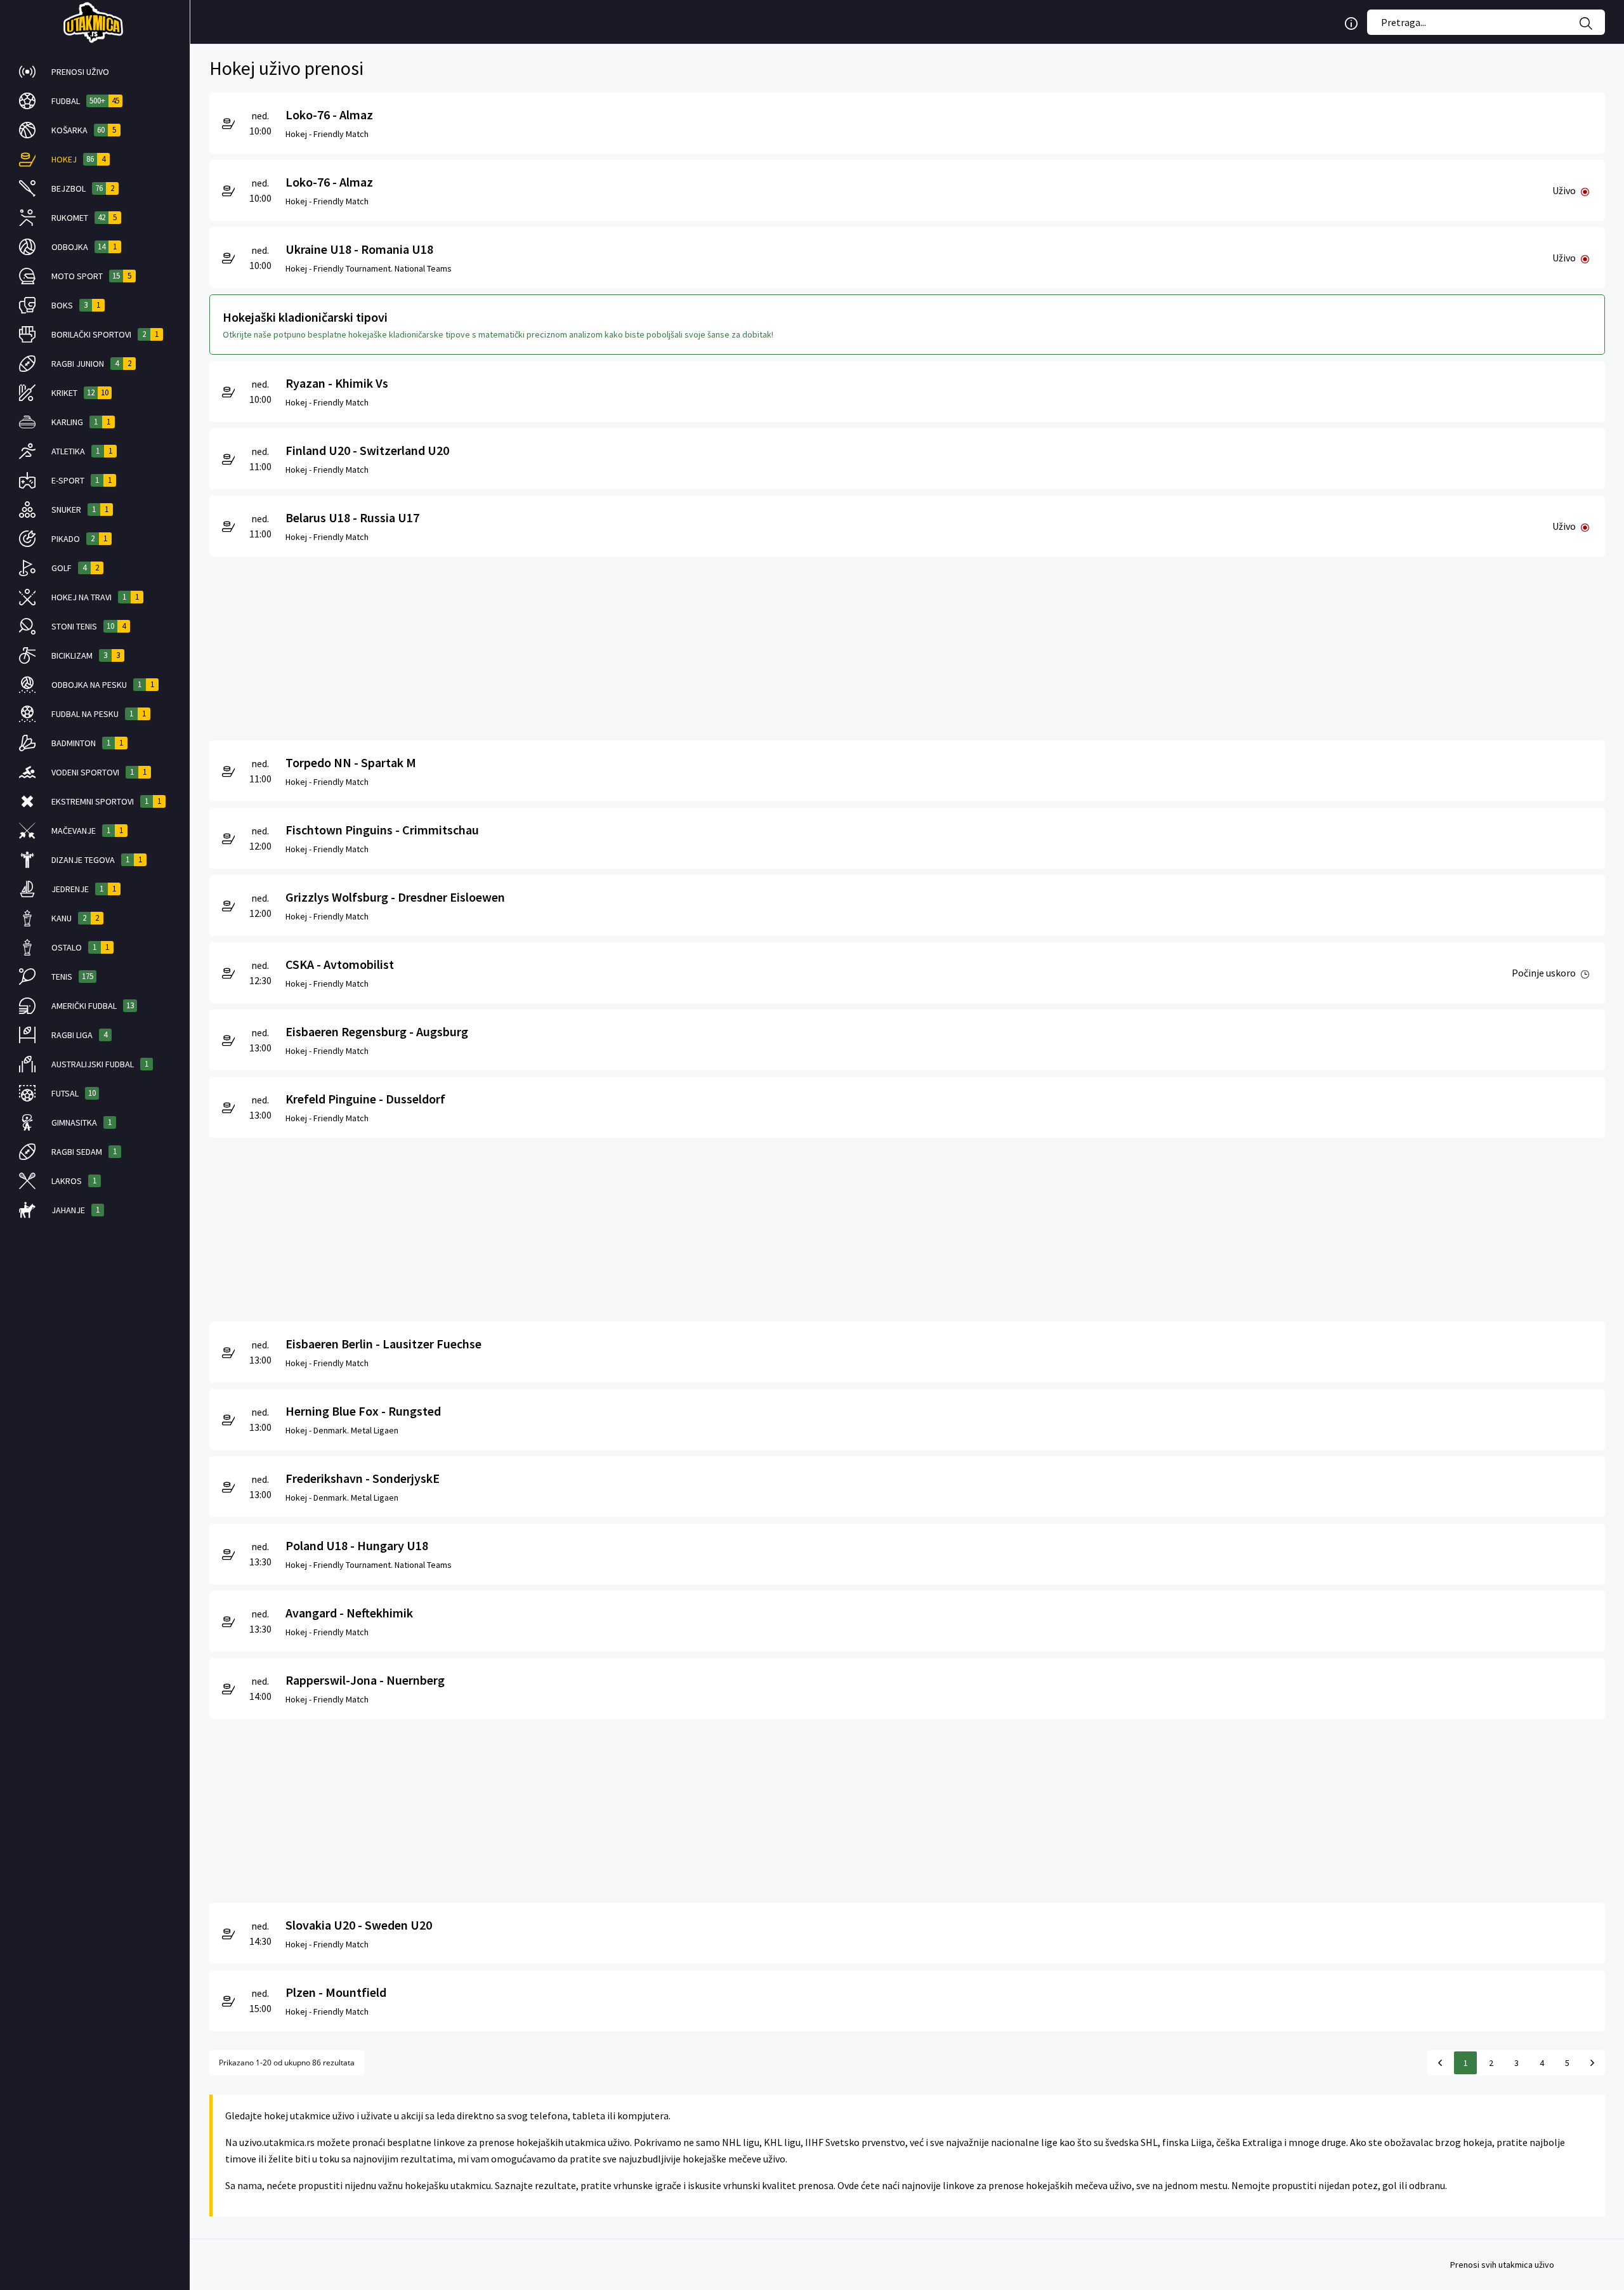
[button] (95, 72)
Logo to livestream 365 (95, 22)
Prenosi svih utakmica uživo (1502, 2265)
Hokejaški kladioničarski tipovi (305, 317)
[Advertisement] (590, 645)
